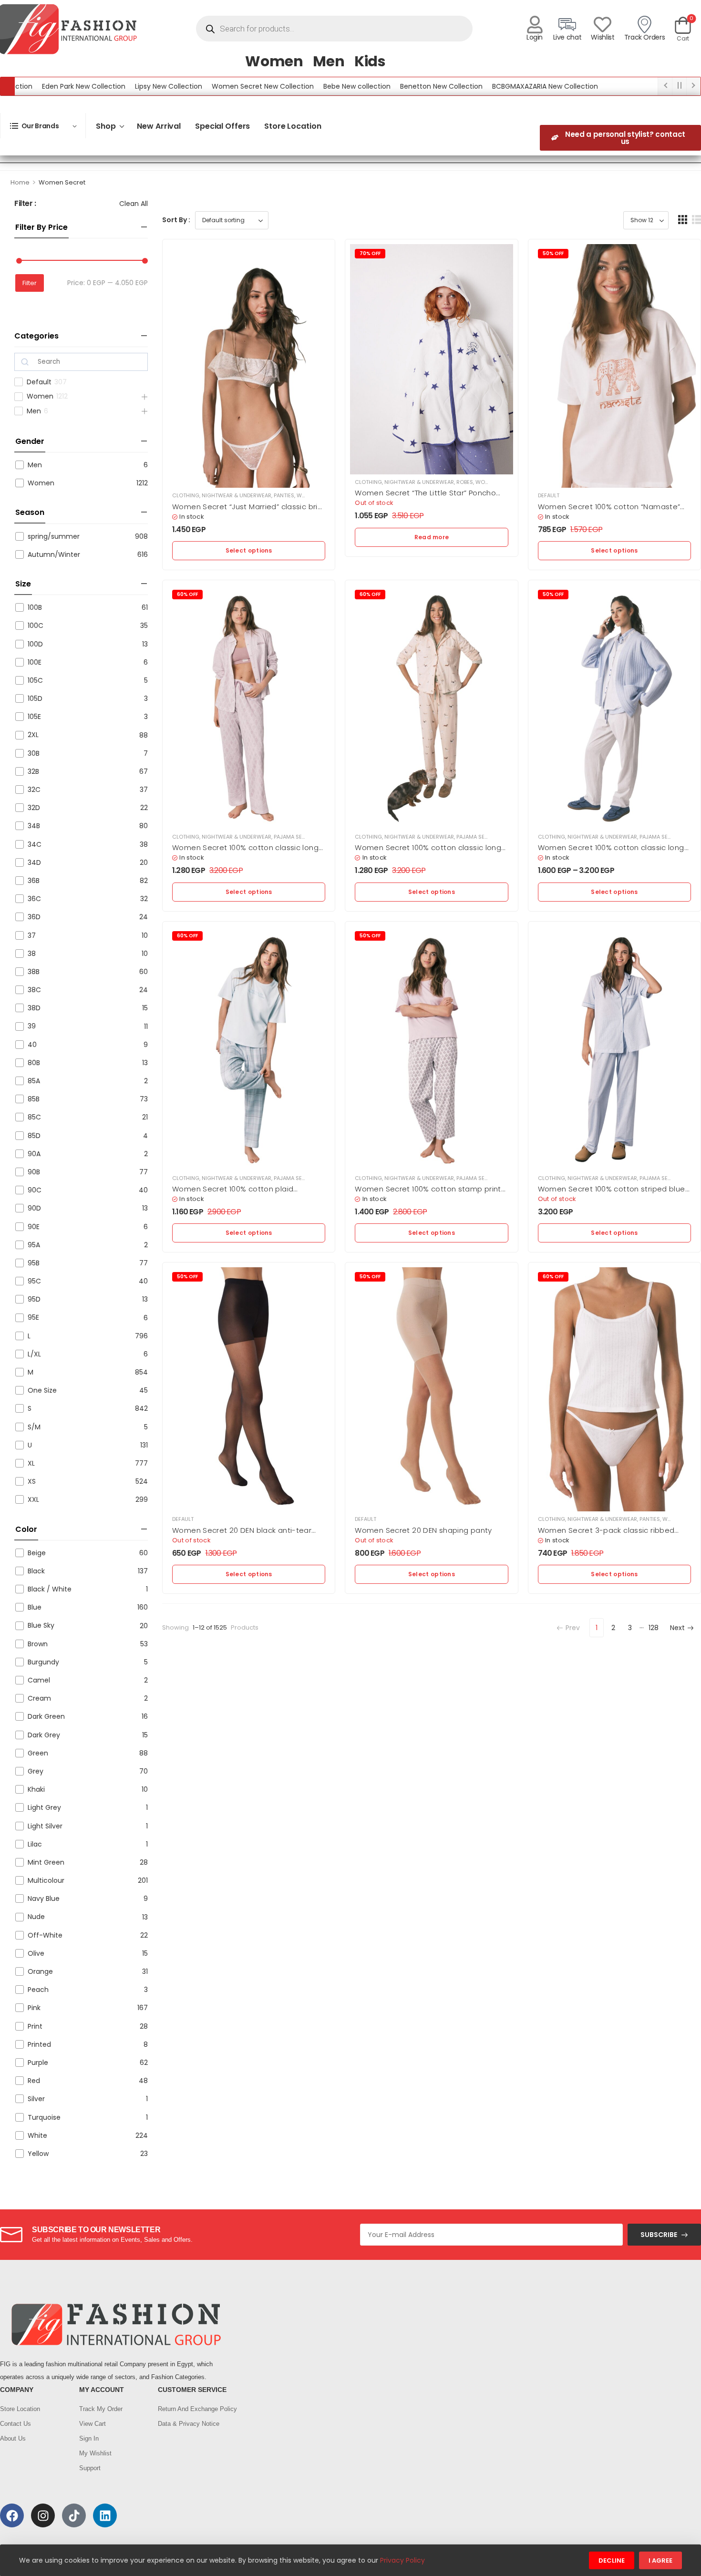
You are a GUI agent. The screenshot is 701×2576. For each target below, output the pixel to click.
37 (32, 935)
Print (35, 2026)
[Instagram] (43, 2515)
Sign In (89, 2438)
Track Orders (645, 37)
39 (32, 1026)
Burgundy (43, 1662)
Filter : (25, 204)
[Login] (535, 25)
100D (35, 644)
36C (34, 899)
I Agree (660, 2561)
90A (34, 1154)
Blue (35, 1607)
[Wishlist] (603, 25)
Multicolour (46, 1880)
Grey (36, 1771)
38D (34, 1008)
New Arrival (159, 126)
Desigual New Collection (595, 86)
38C (34, 990)
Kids (370, 61)
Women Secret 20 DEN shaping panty (423, 1530)
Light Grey (44, 1807)
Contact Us (15, 2424)
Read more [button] (432, 537)
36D (34, 917)
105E (34, 717)
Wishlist (603, 37)
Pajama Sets (291, 837)
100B (35, 607)
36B (34, 881)
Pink (34, 2008)
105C (35, 680)
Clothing (186, 495)
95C (34, 1281)
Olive (36, 1953)
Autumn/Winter (54, 554)
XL (31, 1463)
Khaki (36, 1789)
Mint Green (46, 1862)
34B (34, 826)
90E (34, 1227)
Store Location (293, 126)
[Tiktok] (74, 2515)
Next (677, 1628)
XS (32, 1481)
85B (34, 1099)
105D (35, 698)
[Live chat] (567, 25)
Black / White (50, 1589)
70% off (370, 253)
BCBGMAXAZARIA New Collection (493, 86)
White (37, 2135)
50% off (553, 253)
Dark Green (46, 1716)
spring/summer (54, 536)
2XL (33, 735)
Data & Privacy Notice (189, 2424)
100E (35, 662)
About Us (13, 2438)
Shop (106, 126)
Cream (39, 1698)
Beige (37, 1553)
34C (35, 844)
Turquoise (44, 2117)
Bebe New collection (305, 86)
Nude (36, 1917)
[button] (683, 220)
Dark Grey (44, 1735)
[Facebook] (12, 2515)
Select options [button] (249, 550)
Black (36, 1571)
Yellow (38, 2154)
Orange (40, 1971)
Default (39, 382)
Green (38, 1753)
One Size (42, 1390)
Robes (465, 482)
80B (34, 1063)
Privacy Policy (402, 2560)
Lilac (35, 1844)
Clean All (134, 204)
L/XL (34, 1354)
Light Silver (45, 1826)
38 (32, 954)
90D (34, 1208)
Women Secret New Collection (211, 86)
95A (34, 1245)
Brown (38, 1644)
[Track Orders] (644, 25)
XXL (33, 1499)
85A (34, 1081)
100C (36, 626)
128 (654, 1628)
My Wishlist (95, 2453)
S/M (34, 1427)
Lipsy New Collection (117, 86)
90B (34, 1172)
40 (32, 1045)
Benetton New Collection (389, 86)
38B (34, 972)
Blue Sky (41, 1625)
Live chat (567, 37)
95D (34, 1299)
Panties (284, 495)
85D (34, 1136)
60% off (187, 594)
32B (33, 771)
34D (34, 862)
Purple (38, 2063)
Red (34, 2081)
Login (535, 37)
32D (34, 808)
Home (20, 182)
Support (90, 2468)
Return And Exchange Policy (193, 2409)
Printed (39, 2044)
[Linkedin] (105, 2515)
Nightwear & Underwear (237, 495)
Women (274, 61)
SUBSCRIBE (659, 2235)
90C (35, 1190)
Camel (39, 1680)
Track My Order (101, 2409)
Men (329, 61)
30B (34, 753)
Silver (36, 2099)
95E (33, 1317)
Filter (30, 283)
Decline (612, 2561)
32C (34, 790)
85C (34, 1117)
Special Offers (222, 126)
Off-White (45, 1935)
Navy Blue (44, 1899)
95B (34, 1263)
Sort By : (176, 220)
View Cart (93, 2424)
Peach (38, 1990)
